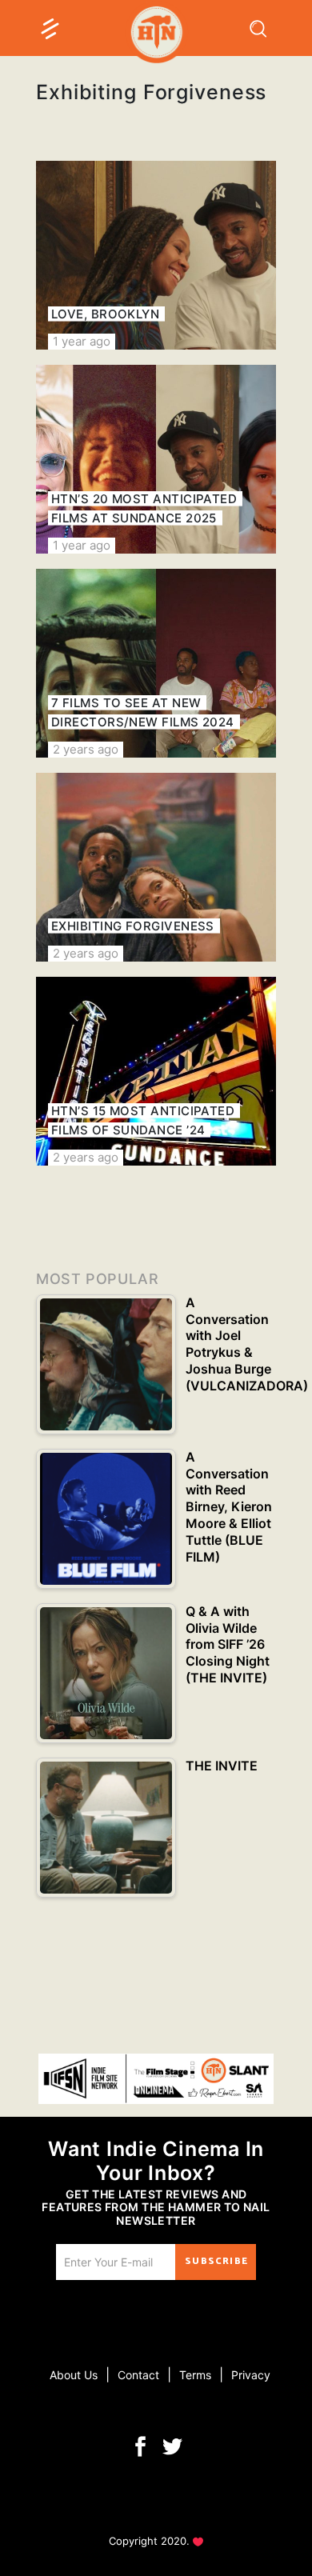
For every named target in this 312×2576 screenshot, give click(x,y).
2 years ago (86, 749)
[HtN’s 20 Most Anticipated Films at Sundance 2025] (156, 459)
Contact (138, 2375)
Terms (195, 2375)
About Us (74, 2375)
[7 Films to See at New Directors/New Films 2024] (156, 663)
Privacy (251, 2375)
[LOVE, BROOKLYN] (156, 255)
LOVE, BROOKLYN (105, 314)
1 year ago (82, 341)
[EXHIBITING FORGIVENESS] (156, 867)
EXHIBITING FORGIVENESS (133, 926)
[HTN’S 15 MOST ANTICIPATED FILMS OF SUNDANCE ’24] (156, 1071)
